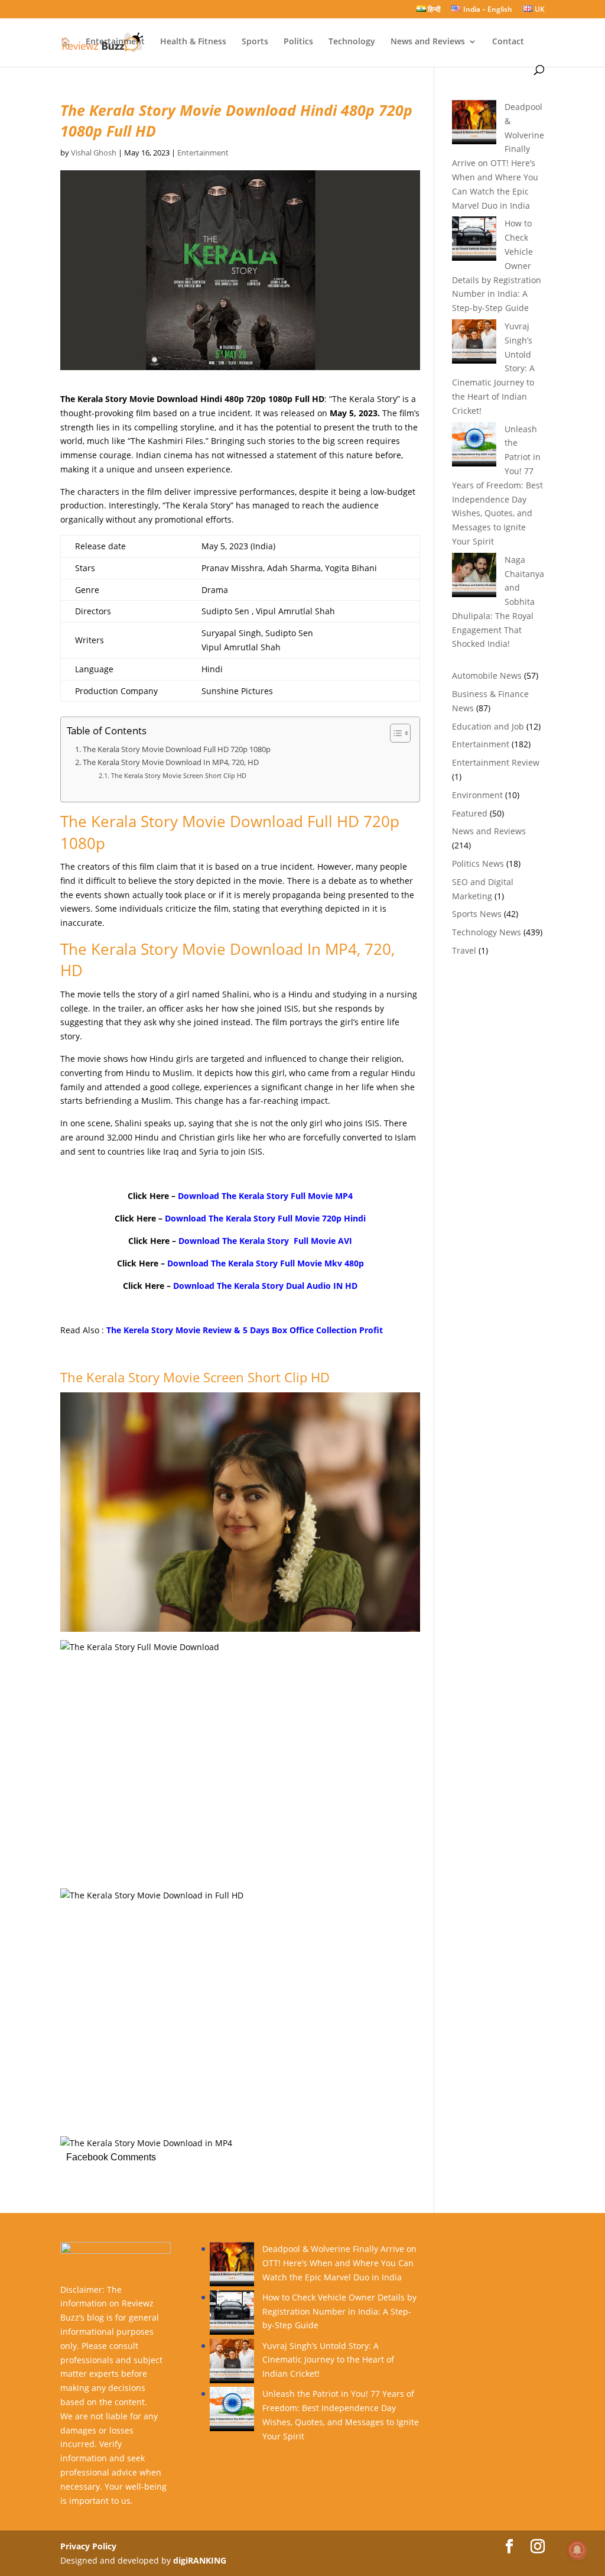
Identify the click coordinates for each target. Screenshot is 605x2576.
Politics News (478, 863)
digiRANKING (200, 2560)
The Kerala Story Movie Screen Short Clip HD (178, 775)
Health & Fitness (193, 42)
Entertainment (115, 42)
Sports (255, 42)
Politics (298, 42)
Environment (477, 795)
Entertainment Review (496, 762)
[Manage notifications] (577, 2550)
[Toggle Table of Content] (394, 733)
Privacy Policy (88, 2546)
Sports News (477, 914)
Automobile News (487, 675)
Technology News (487, 932)
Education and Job (488, 726)
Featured (470, 813)
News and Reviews (428, 42)
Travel (464, 950)
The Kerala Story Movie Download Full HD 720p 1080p (177, 749)
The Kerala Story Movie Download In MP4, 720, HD (171, 762)
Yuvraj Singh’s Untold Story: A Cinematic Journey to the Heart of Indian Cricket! (328, 2360)
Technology (352, 42)
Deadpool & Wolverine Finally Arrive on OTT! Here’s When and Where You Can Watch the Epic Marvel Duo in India (339, 2263)
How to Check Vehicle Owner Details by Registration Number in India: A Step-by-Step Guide (339, 2311)
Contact (508, 42)
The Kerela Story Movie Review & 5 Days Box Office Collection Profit (245, 1330)
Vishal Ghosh (94, 153)
